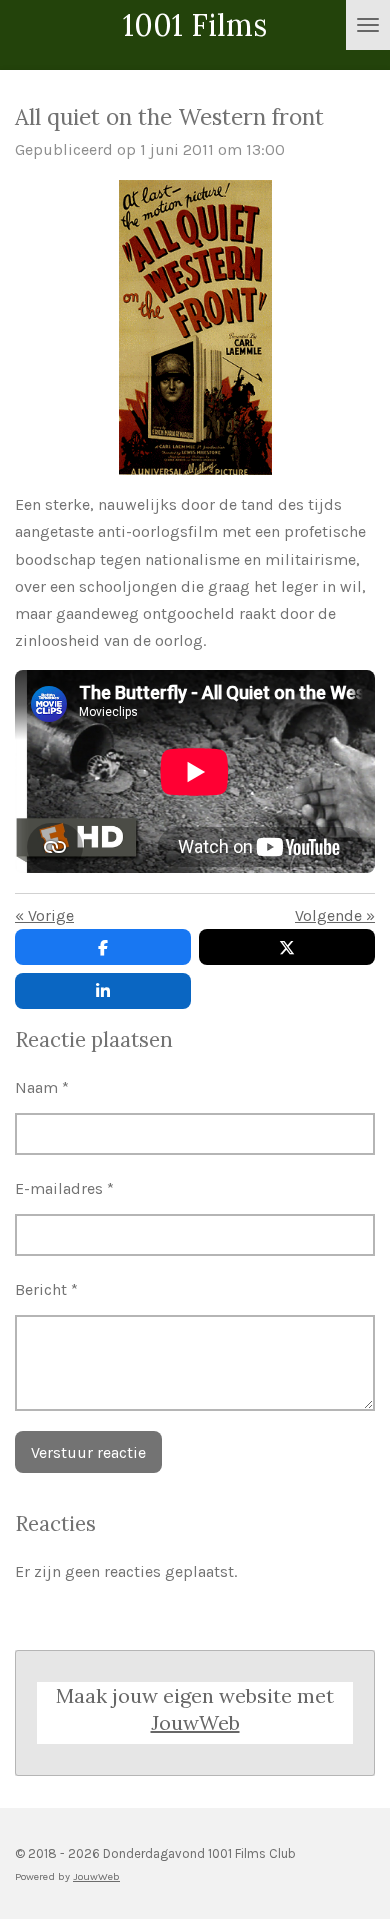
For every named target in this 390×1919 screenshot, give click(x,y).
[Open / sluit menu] (368, 25)
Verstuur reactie (88, 1452)
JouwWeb (195, 1722)
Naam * (42, 1087)
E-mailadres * (64, 1188)
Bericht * (46, 1289)
